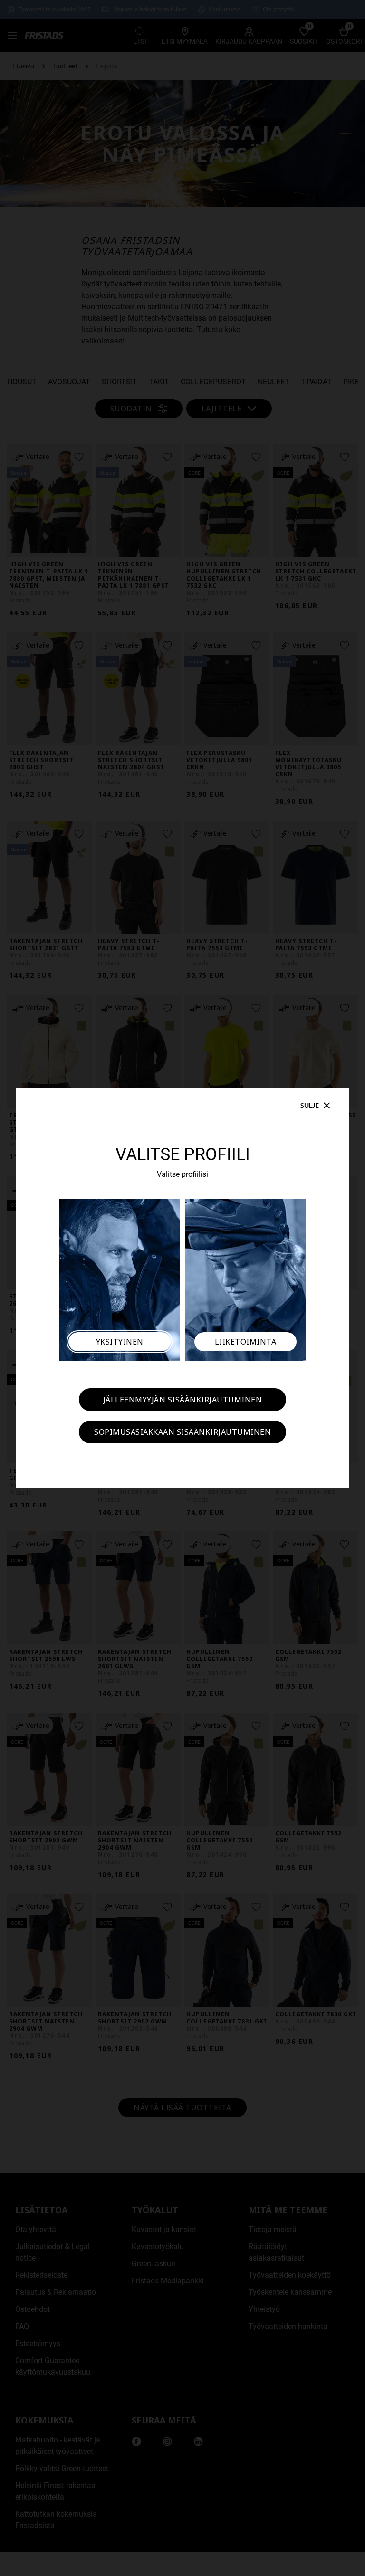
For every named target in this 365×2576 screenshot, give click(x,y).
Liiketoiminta (246, 1342)
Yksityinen (120, 1342)
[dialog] (182, 1288)
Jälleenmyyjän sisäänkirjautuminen (183, 1400)
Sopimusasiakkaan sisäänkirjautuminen (182, 1432)
